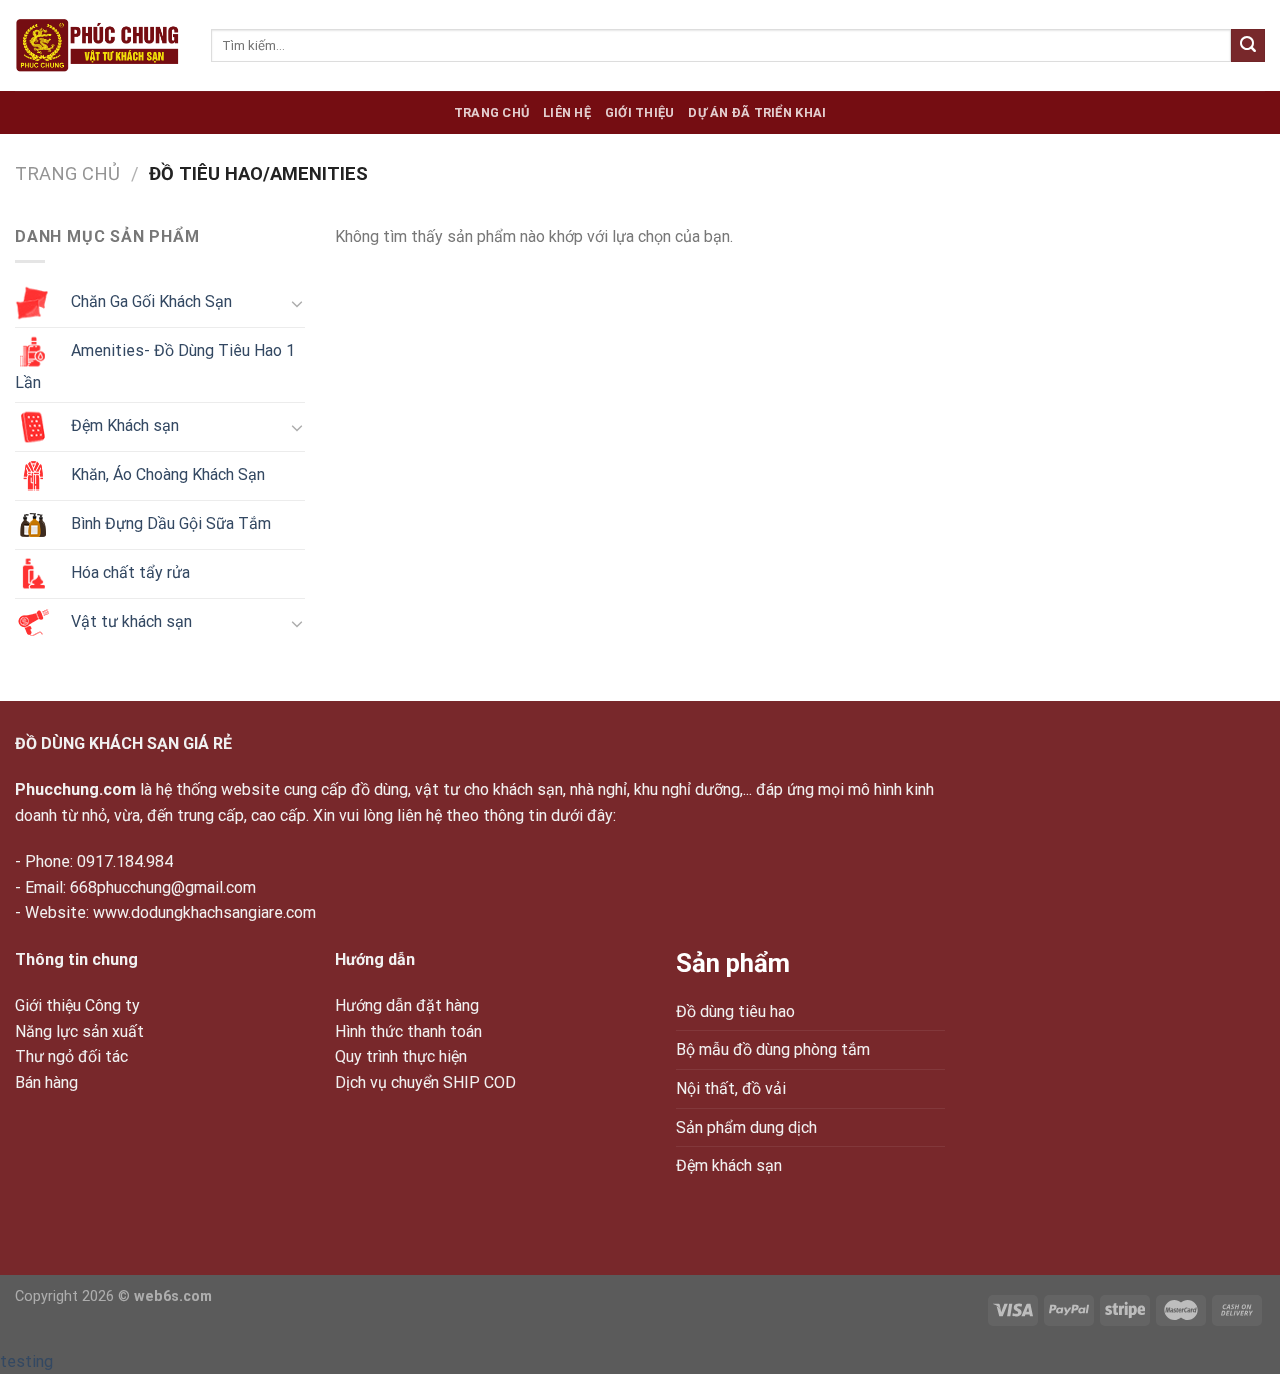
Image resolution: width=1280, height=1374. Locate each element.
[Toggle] (297, 303)
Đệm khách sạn (729, 1165)
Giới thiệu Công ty (77, 1005)
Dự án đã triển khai (757, 112)
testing (26, 1361)
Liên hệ (567, 112)
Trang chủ (491, 112)
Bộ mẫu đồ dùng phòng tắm (773, 1049)
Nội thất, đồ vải (731, 1088)
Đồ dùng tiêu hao (735, 1011)
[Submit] (1248, 46)
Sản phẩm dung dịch (746, 1127)
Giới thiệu (640, 112)
